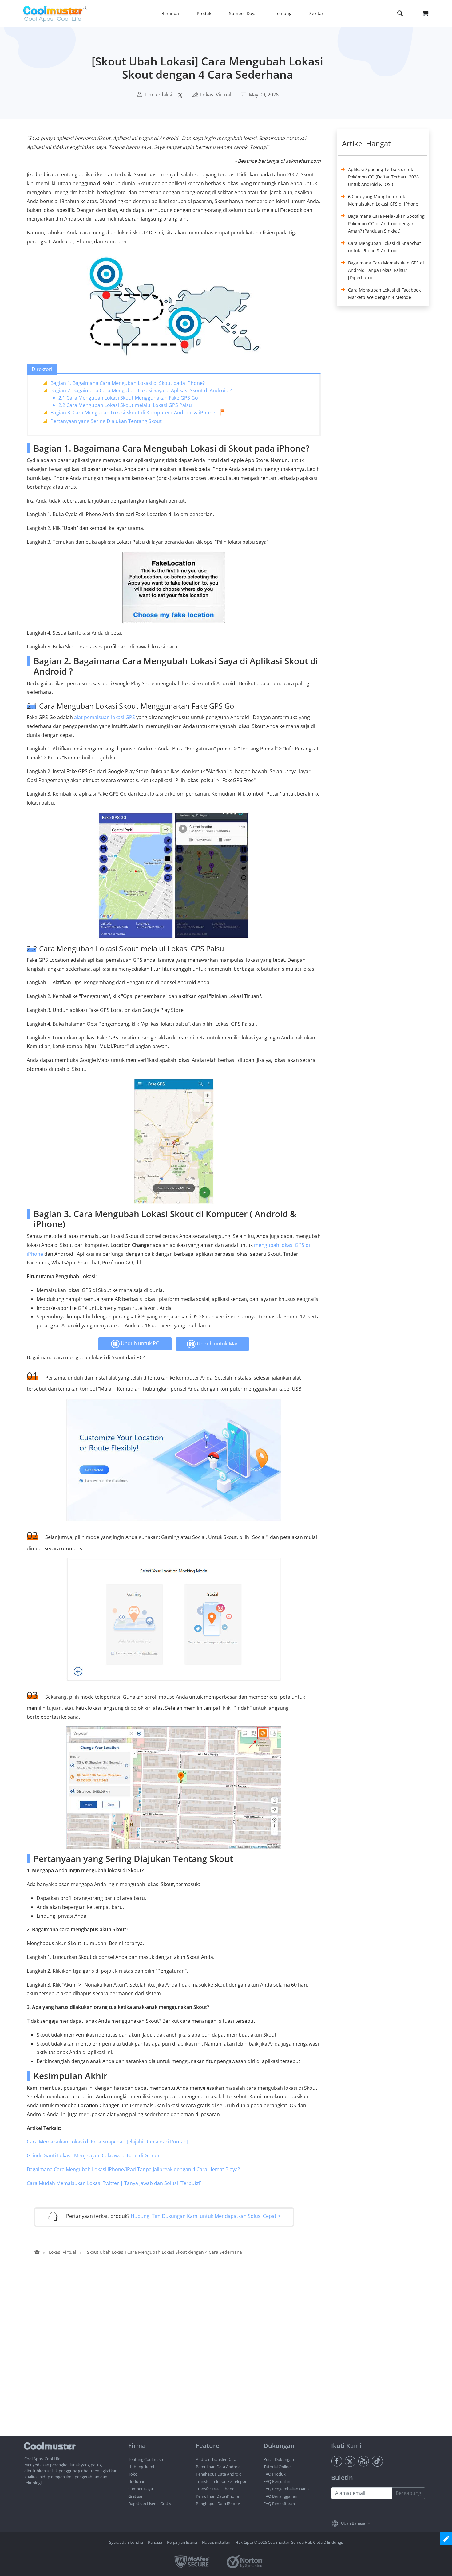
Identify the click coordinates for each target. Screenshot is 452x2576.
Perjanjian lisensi (182, 2542)
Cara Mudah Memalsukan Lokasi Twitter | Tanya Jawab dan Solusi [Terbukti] (114, 2183)
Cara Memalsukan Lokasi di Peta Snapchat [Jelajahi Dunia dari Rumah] (107, 2142)
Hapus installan (216, 2542)
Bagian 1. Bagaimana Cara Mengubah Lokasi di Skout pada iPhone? (128, 383)
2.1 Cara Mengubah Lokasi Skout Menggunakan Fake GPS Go (128, 398)
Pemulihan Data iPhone (217, 2496)
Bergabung (408, 2493)
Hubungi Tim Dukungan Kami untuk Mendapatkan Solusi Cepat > (206, 2216)
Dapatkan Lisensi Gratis (150, 2504)
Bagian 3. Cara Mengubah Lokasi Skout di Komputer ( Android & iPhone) (134, 413)
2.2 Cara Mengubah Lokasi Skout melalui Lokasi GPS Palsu (125, 405)
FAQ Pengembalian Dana (286, 2489)
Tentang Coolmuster (147, 2459)
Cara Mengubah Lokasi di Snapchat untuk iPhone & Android (385, 247)
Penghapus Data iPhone (218, 2504)
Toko (133, 2474)
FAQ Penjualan (277, 2481)
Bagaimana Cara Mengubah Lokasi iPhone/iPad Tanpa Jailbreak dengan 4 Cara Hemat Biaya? (133, 2169)
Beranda (170, 13)
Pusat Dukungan (279, 2459)
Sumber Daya (141, 2489)
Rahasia (155, 2542)
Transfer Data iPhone (215, 2489)
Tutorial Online (277, 2467)
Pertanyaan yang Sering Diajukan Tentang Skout (106, 421)
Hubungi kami (141, 2467)
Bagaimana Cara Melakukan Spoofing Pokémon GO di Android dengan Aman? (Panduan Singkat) (386, 223)
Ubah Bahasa (353, 2523)
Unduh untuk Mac (217, 1344)
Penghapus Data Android (219, 2474)
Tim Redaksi (158, 95)
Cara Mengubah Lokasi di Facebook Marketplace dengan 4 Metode (384, 294)
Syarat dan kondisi (126, 2542)
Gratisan (136, 2496)
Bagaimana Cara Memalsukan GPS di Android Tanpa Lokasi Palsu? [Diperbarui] (386, 270)
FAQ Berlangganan (280, 2496)
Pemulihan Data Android (218, 2467)
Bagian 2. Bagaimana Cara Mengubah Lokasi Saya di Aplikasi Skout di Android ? (141, 390)
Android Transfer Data (216, 2459)
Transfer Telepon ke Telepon (222, 2481)
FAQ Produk (275, 2474)
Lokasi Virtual (216, 95)
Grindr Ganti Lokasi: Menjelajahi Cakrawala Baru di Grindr (93, 2155)
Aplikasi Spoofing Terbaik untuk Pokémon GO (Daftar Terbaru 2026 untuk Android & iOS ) (383, 177)
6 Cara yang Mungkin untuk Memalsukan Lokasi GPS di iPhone (383, 200)
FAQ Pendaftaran (279, 2504)
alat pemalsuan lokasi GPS (105, 717)
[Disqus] (177, 2358)
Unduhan (137, 2481)
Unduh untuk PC (139, 1343)
